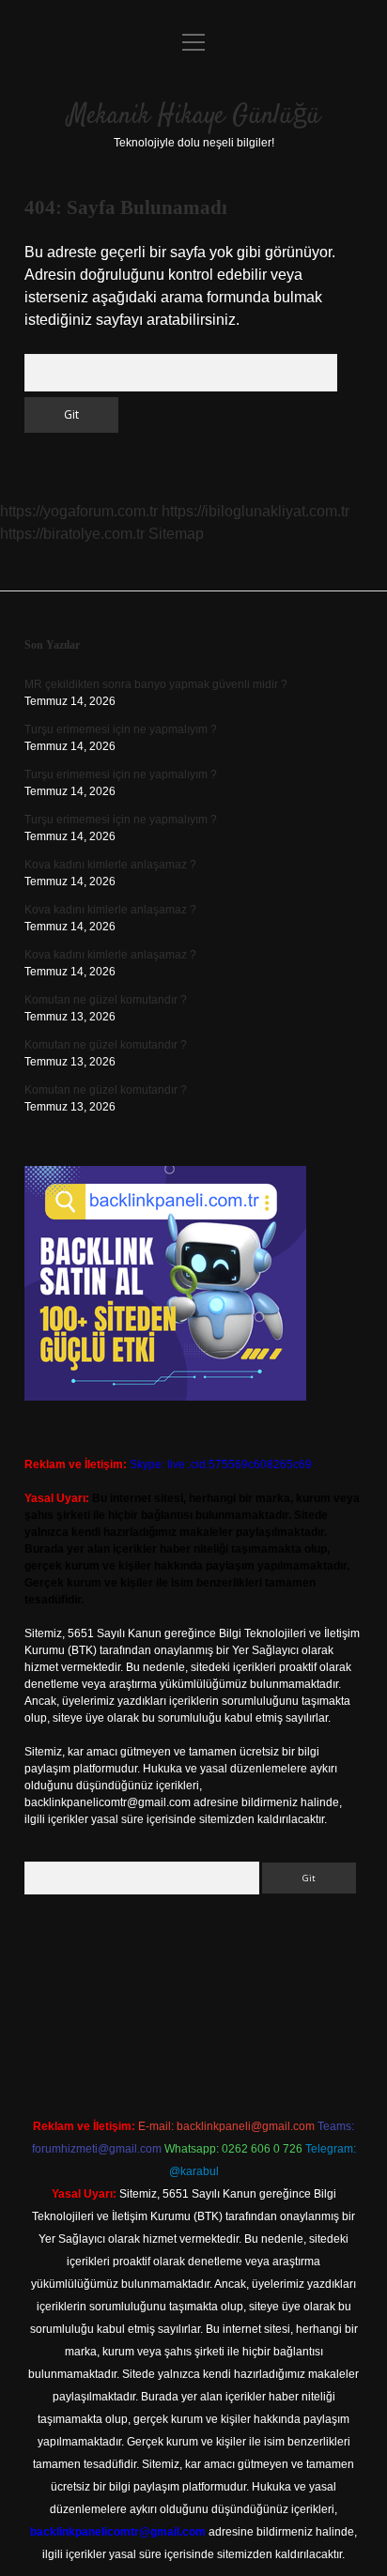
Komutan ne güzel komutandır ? (106, 1000)
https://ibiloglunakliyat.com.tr (255, 511)
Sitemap (176, 534)
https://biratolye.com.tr (72, 534)
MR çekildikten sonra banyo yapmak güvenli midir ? (156, 684)
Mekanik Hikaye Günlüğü (194, 116)
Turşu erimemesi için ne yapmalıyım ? (121, 729)
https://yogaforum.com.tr (79, 511)
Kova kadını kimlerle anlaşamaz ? (110, 865)
